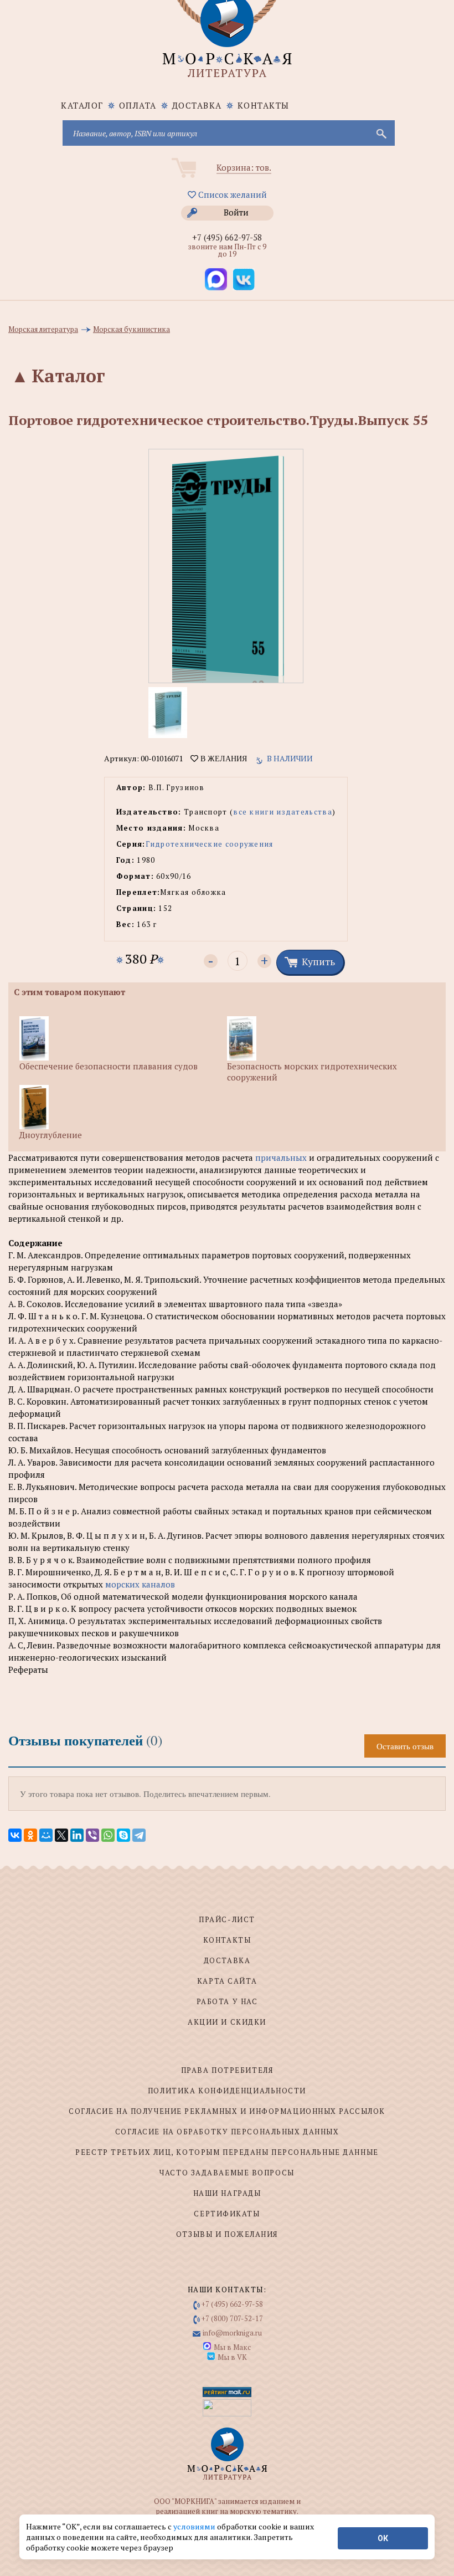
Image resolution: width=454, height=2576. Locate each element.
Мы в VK (232, 2357)
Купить (318, 961)
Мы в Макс (232, 2347)
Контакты (264, 105)
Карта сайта (227, 1981)
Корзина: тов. (244, 167)
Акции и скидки (227, 2022)
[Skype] (123, 1835)
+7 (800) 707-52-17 (232, 2318)
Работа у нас (227, 2001)
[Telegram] (139, 1835)
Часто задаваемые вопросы (227, 2173)
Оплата (138, 105)
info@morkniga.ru (232, 2333)
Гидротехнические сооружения (210, 844)
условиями (195, 2526)
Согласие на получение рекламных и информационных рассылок (227, 2111)
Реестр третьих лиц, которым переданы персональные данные (227, 2152)
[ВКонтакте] (15, 1835)
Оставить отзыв (405, 1746)
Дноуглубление (51, 1135)
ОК (383, 2538)
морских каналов (140, 1584)
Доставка (197, 105)
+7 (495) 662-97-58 (227, 237)
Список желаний (231, 194)
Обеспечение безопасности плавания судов (109, 1066)
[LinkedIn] (77, 1835)
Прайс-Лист (227, 1919)
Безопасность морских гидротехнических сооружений (312, 1072)
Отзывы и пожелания (227, 2234)
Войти (236, 212)
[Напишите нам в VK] (244, 279)
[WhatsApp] (108, 1835)
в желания (223, 759)
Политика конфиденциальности (227, 2091)
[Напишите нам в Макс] (216, 279)
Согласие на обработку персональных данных (227, 2132)
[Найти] (380, 133)
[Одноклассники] (30, 1835)
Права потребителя (227, 2070)
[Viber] (92, 1835)
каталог (82, 105)
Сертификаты (227, 2214)
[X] (61, 1835)
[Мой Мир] (46, 1835)
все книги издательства (283, 812)
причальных (281, 1158)
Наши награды (227, 2193)
